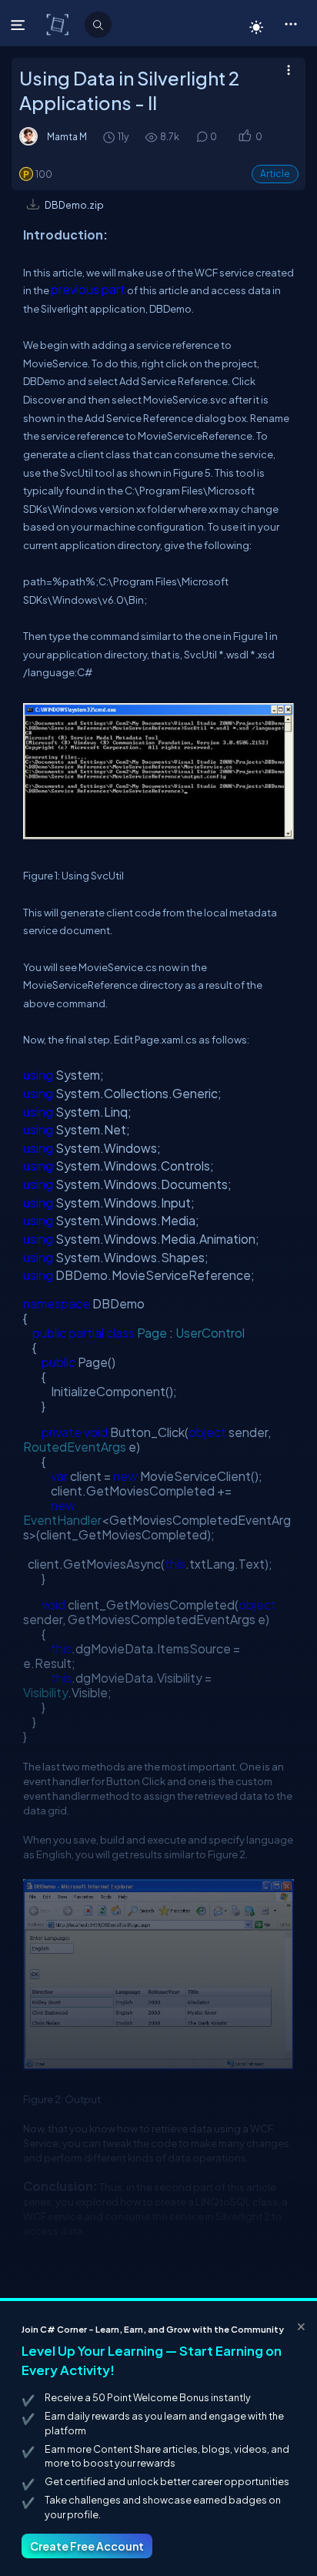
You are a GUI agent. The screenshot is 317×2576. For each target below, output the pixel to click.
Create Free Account (87, 2546)
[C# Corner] (59, 24)
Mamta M (67, 136)
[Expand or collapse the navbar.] (20, 25)
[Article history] (110, 137)
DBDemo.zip (74, 205)
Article (275, 174)
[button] (290, 23)
